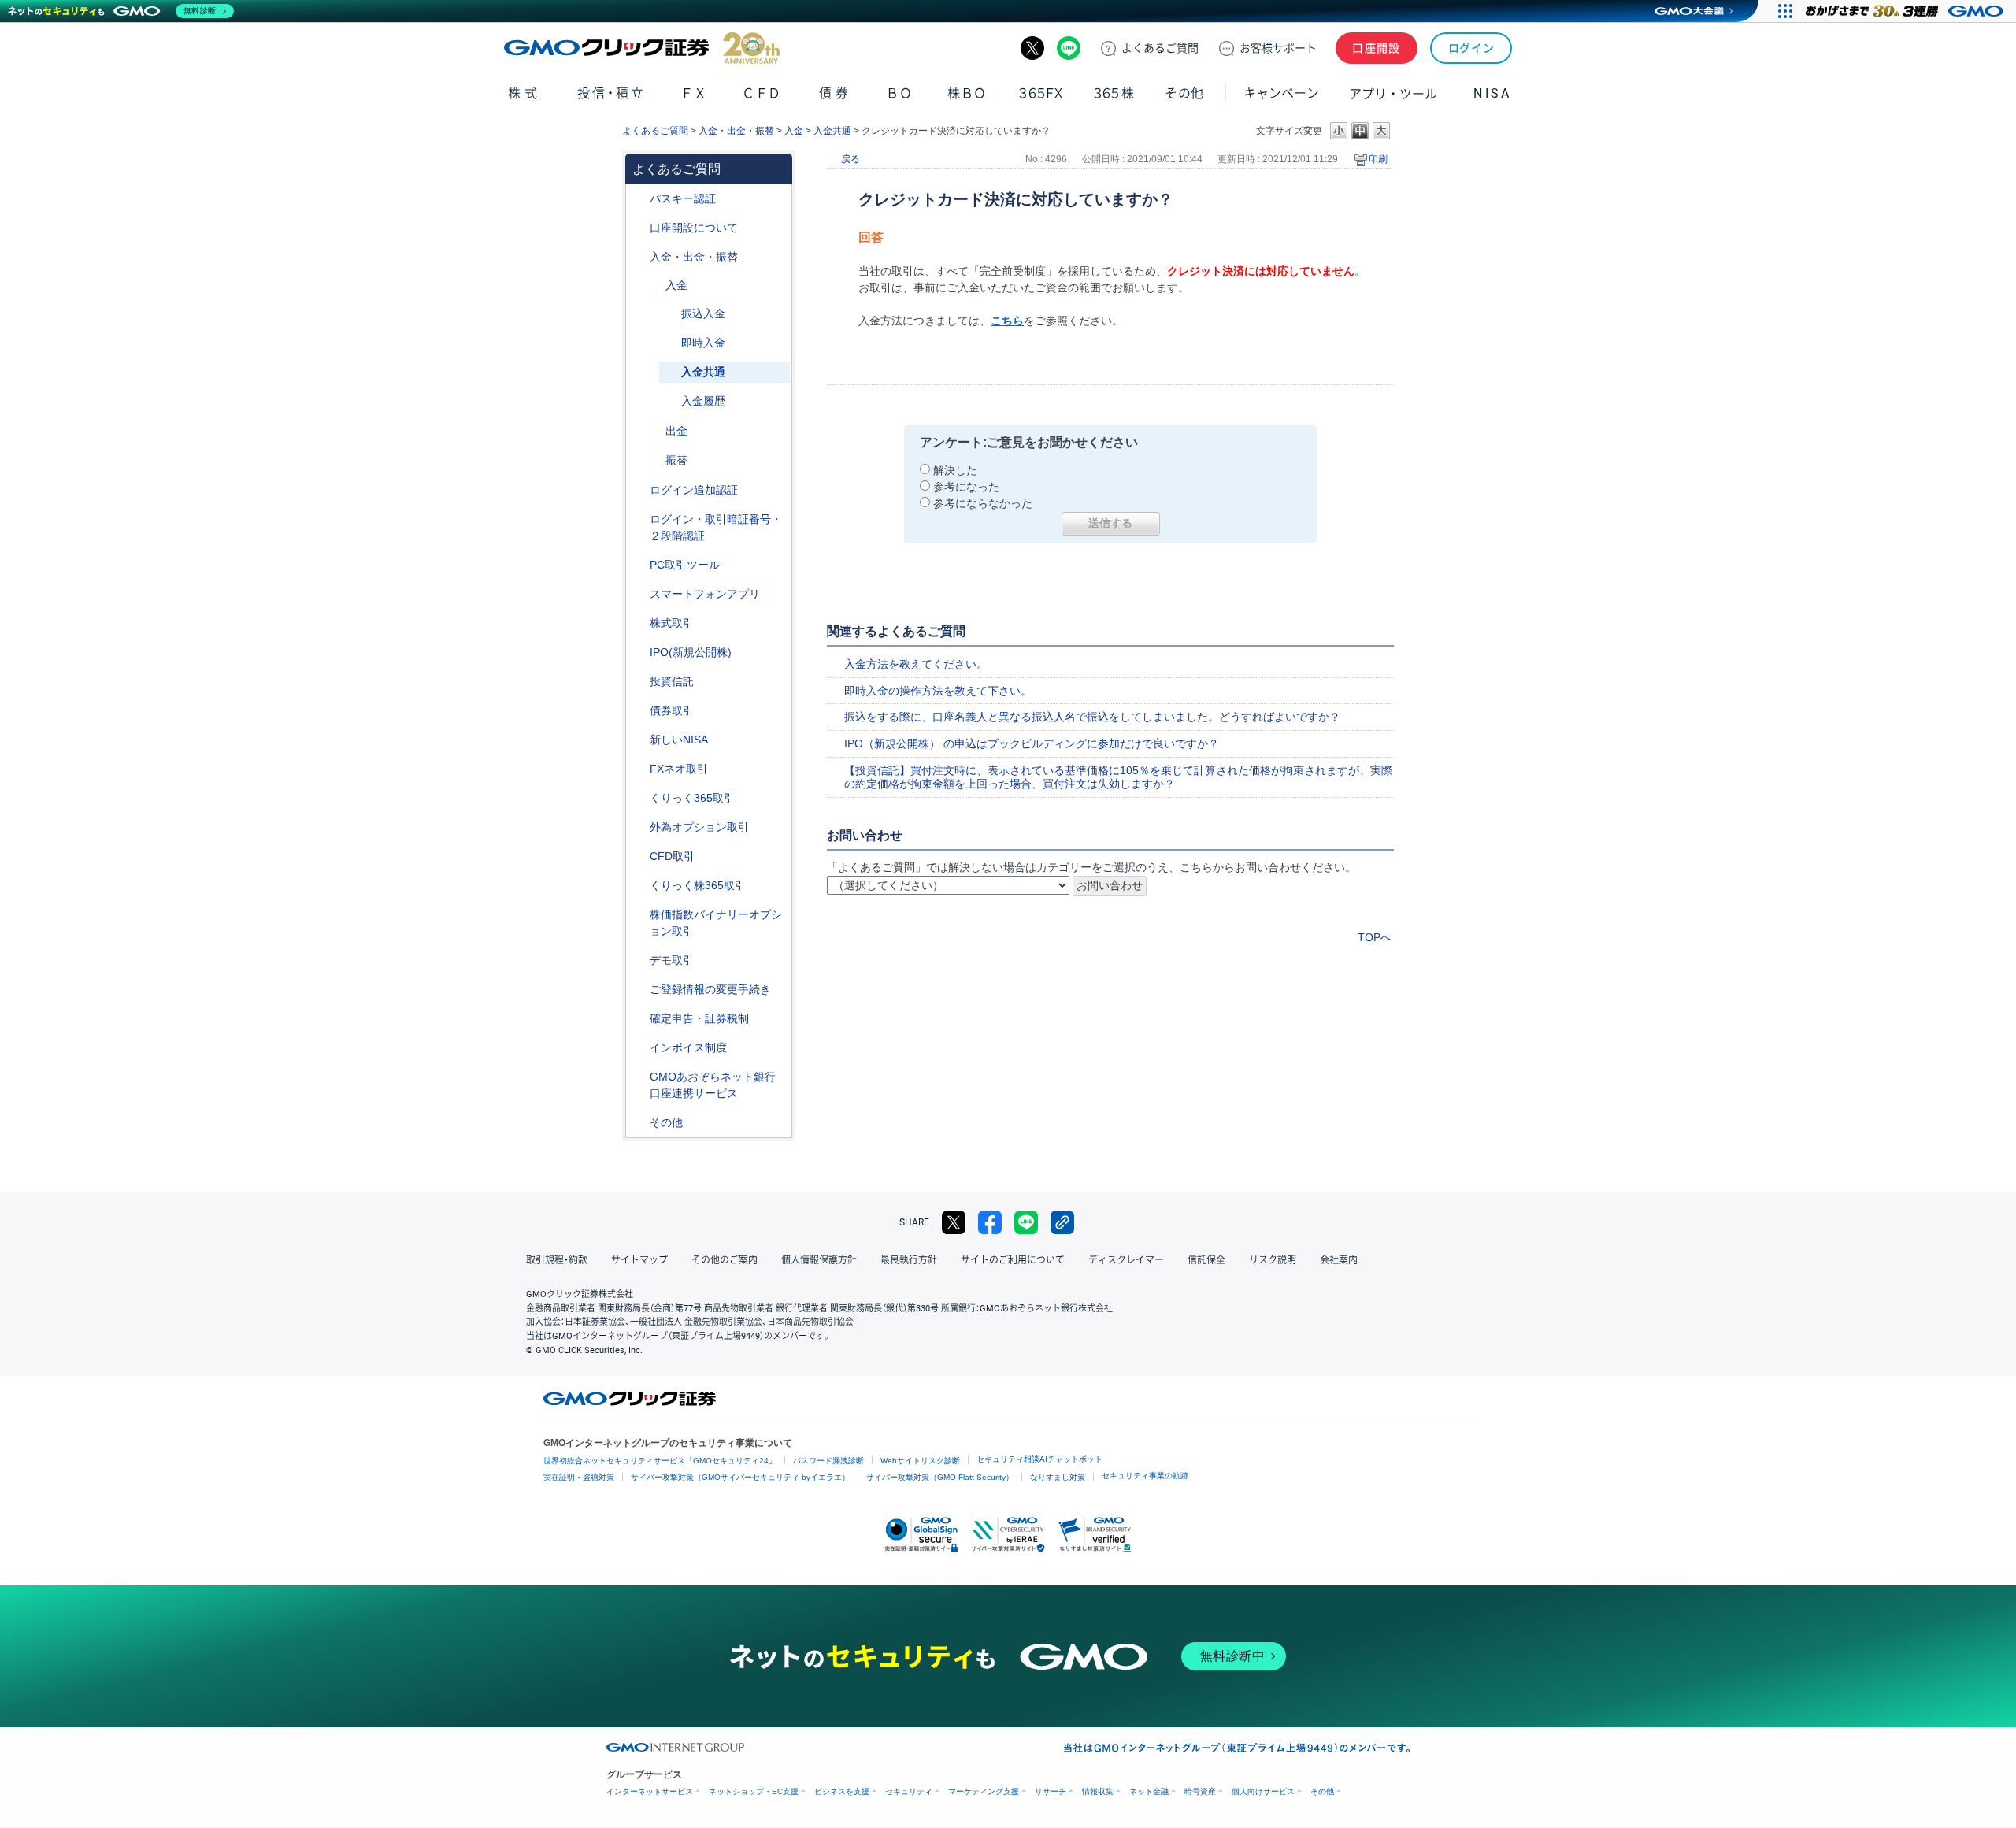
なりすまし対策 (1058, 1477)
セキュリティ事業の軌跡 (1145, 1476)
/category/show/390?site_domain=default (639, 1048)
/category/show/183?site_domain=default (654, 460)
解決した (955, 470)
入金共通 (832, 131)
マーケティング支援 (984, 1791)
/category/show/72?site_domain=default (639, 623)
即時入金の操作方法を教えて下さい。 (938, 691)
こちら (1007, 321)
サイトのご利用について (1013, 1260)
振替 (676, 460)
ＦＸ (694, 93)
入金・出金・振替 (736, 131)
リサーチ (1051, 1791)
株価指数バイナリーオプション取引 (716, 923)
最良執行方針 (909, 1260)
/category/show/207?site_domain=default (639, 565)
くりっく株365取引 (698, 885)
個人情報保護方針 (819, 1260)
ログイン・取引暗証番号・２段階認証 (716, 527)
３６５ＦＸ (1041, 93)
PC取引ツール (685, 565)
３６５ (1114, 93)
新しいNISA (679, 740)
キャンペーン (1281, 93)
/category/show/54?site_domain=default (639, 519)
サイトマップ (639, 1260)
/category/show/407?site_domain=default (639, 886)
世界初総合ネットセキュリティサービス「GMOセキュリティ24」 (660, 1461)
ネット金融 (1149, 1791)
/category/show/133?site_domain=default (639, 915)
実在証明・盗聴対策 (579, 1477)
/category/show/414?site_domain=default (639, 199)
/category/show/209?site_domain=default (639, 960)
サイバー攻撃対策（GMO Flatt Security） (940, 1477)
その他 (666, 1122)
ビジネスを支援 (842, 1791)
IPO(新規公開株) (691, 652)
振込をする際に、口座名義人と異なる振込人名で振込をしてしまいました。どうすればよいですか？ (1092, 717)
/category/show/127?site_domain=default (639, 1019)
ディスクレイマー (1126, 1260)
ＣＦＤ (762, 93)
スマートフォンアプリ (705, 594)
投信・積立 (611, 93)
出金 (676, 431)
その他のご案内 (724, 1260)
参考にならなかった (983, 503)
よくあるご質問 (655, 131)
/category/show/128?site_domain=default (639, 1077)
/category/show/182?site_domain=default (654, 431)
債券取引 (672, 710)
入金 (794, 131)
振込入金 (703, 313)
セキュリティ (909, 1791)
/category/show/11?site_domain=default (639, 857)
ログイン (1471, 48)
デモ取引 (672, 960)
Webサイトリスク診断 (920, 1461)
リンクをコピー (1062, 1222)
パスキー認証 (683, 198)
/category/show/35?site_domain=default (639, 798)
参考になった (966, 487)
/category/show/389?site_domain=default (639, 711)
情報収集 (1098, 1791)
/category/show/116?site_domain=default (639, 682)
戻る (850, 159)
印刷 (1378, 159)
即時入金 (703, 343)
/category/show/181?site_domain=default (654, 286)
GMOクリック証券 (642, 48)
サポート (1278, 48)
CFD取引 (672, 856)
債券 (835, 93)
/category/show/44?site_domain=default (639, 1123)
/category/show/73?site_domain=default (639, 653)
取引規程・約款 (557, 1260)
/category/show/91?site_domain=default (639, 228)
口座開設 (1377, 48)
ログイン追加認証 (694, 490)
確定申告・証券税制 (699, 1018)
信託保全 (1206, 1260)
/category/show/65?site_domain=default (639, 827)
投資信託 (672, 681)
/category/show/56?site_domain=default (639, 990)
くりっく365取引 (692, 798)
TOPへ (1375, 937)
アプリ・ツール (1393, 93)
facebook (990, 1222)
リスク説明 (1273, 1260)
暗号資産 (1200, 1791)
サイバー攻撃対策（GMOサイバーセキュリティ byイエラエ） (740, 1477)
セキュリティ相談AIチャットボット (1039, 1459)
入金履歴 (703, 401)
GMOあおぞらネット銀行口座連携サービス (713, 1085)
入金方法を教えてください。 (916, 664)
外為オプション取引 (699, 827)
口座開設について (694, 228)
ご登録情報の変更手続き (710, 989)
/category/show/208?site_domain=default (639, 594)
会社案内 (1339, 1260)
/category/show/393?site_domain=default (639, 740)
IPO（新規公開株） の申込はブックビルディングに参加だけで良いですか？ (1032, 743)
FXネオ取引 (679, 769)
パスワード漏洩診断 (828, 1461)
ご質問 (1160, 48)
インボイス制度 (688, 1047)
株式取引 (672, 623)
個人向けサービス (1263, 1791)
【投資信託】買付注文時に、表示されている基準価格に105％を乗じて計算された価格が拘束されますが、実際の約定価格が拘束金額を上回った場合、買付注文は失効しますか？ (1118, 777)
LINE (1069, 48)
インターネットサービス (650, 1791)
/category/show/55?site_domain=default (639, 257)
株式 (524, 93)
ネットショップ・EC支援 (754, 1791)
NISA (1492, 93)
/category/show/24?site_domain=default (639, 769)
